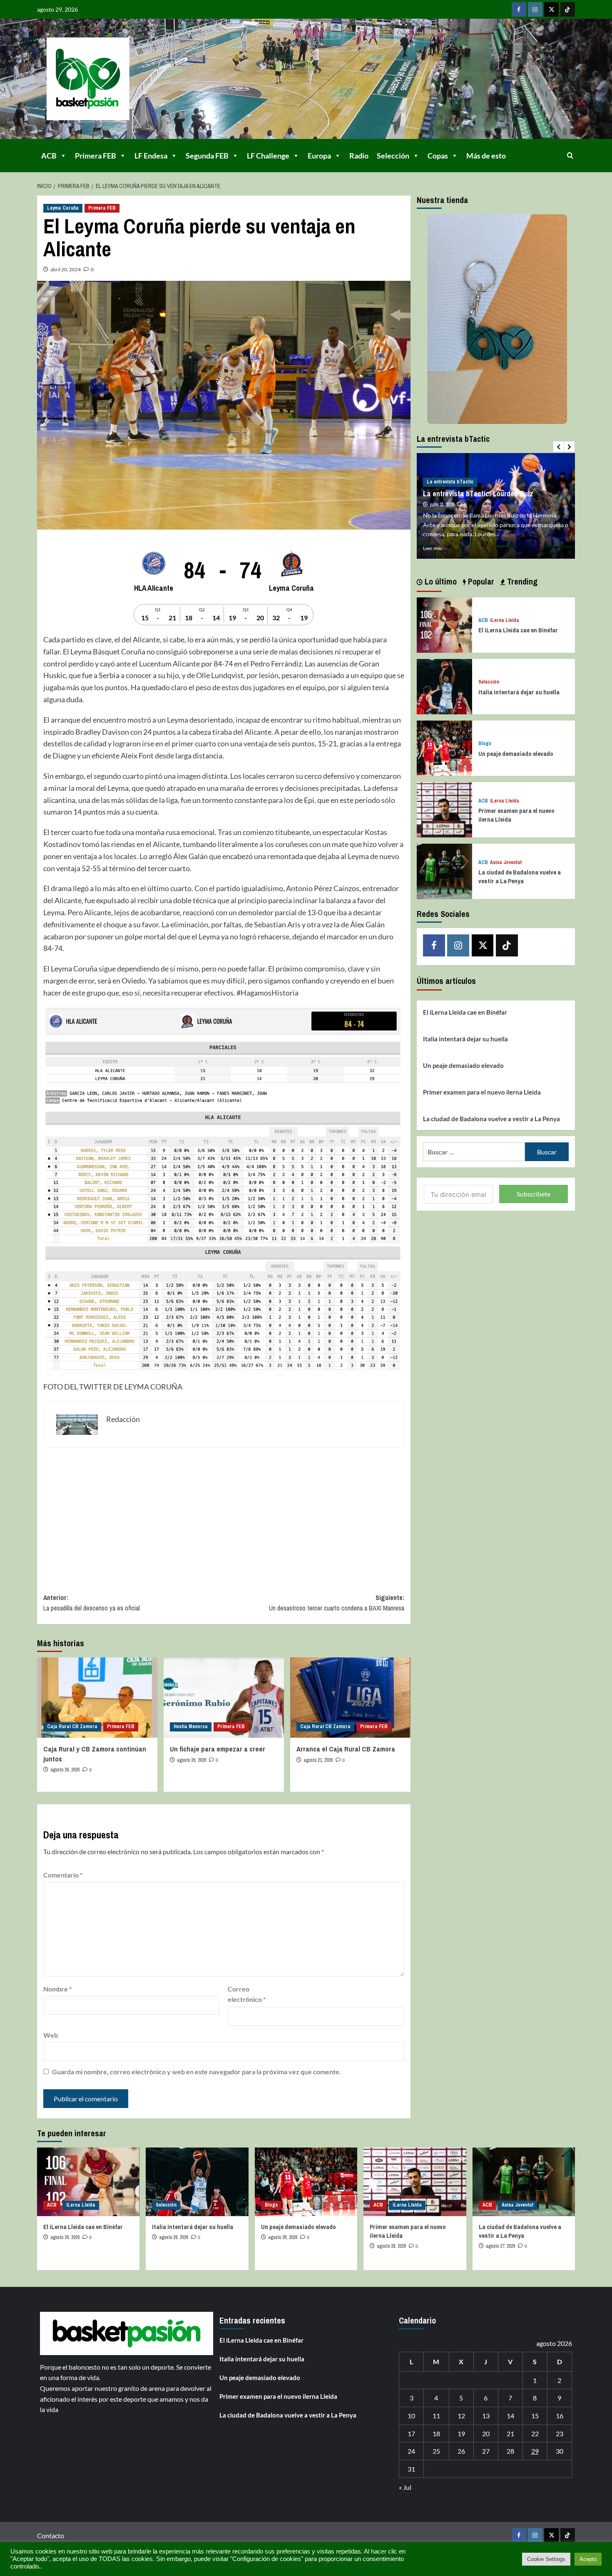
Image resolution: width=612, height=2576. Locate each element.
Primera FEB (96, 156)
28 (510, 2451)
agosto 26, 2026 (65, 1770)
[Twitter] (551, 9)
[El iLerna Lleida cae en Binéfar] (444, 624)
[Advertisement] (224, 1514)
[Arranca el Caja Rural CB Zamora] (350, 1698)
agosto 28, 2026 (174, 2237)
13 (486, 2416)
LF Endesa (151, 156)
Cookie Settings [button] (546, 2559)
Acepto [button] (588, 2559)
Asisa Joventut (506, 863)
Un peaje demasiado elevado (516, 754)
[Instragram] (535, 9)
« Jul (405, 2487)
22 (535, 2434)
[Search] (570, 155)
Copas (438, 156)
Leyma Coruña (63, 208)
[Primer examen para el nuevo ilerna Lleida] (444, 809)
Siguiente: (337, 1603)
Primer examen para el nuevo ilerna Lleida (482, 1092)
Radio (359, 156)
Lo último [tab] (440, 581)
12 (461, 2416)
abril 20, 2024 (66, 269)
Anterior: (92, 1603)
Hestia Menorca (191, 1726)
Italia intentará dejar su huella (519, 692)
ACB (49, 156)
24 (411, 2451)
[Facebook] (519, 9)
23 (560, 2434)
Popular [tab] (480, 581)
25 (436, 2451)
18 (436, 2434)
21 (510, 2434)
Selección (393, 156)
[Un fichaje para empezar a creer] (224, 1698)
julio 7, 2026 (441, 505)
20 (486, 2434)
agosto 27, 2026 (500, 2246)
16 (560, 2416)
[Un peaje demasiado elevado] (444, 747)
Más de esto (486, 156)
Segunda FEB (207, 156)
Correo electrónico (247, 1994)
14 (510, 2416)
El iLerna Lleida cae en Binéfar (518, 630)
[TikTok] (568, 9)
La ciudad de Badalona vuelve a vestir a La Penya (520, 877)
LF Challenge (268, 156)
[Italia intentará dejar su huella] (444, 685)
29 (535, 2451)
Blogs (485, 744)
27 (486, 2451)
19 (461, 2434)
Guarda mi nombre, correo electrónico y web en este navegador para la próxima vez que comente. (197, 2072)
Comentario (63, 1875)
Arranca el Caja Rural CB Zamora (346, 1749)
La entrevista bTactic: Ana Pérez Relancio (488, 494)
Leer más (433, 548)
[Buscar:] (474, 1152)
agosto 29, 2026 (65, 2237)
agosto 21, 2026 (318, 1760)
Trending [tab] (521, 581)
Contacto (51, 2535)
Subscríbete (534, 1194)
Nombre (57, 1989)
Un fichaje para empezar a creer (218, 1749)
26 (461, 2451)
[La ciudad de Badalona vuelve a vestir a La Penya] (444, 871)
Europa (319, 156)
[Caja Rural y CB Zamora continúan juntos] (97, 1698)
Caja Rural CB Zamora (72, 1726)
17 (411, 2434)
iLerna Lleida (505, 620)
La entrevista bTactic (450, 482)
